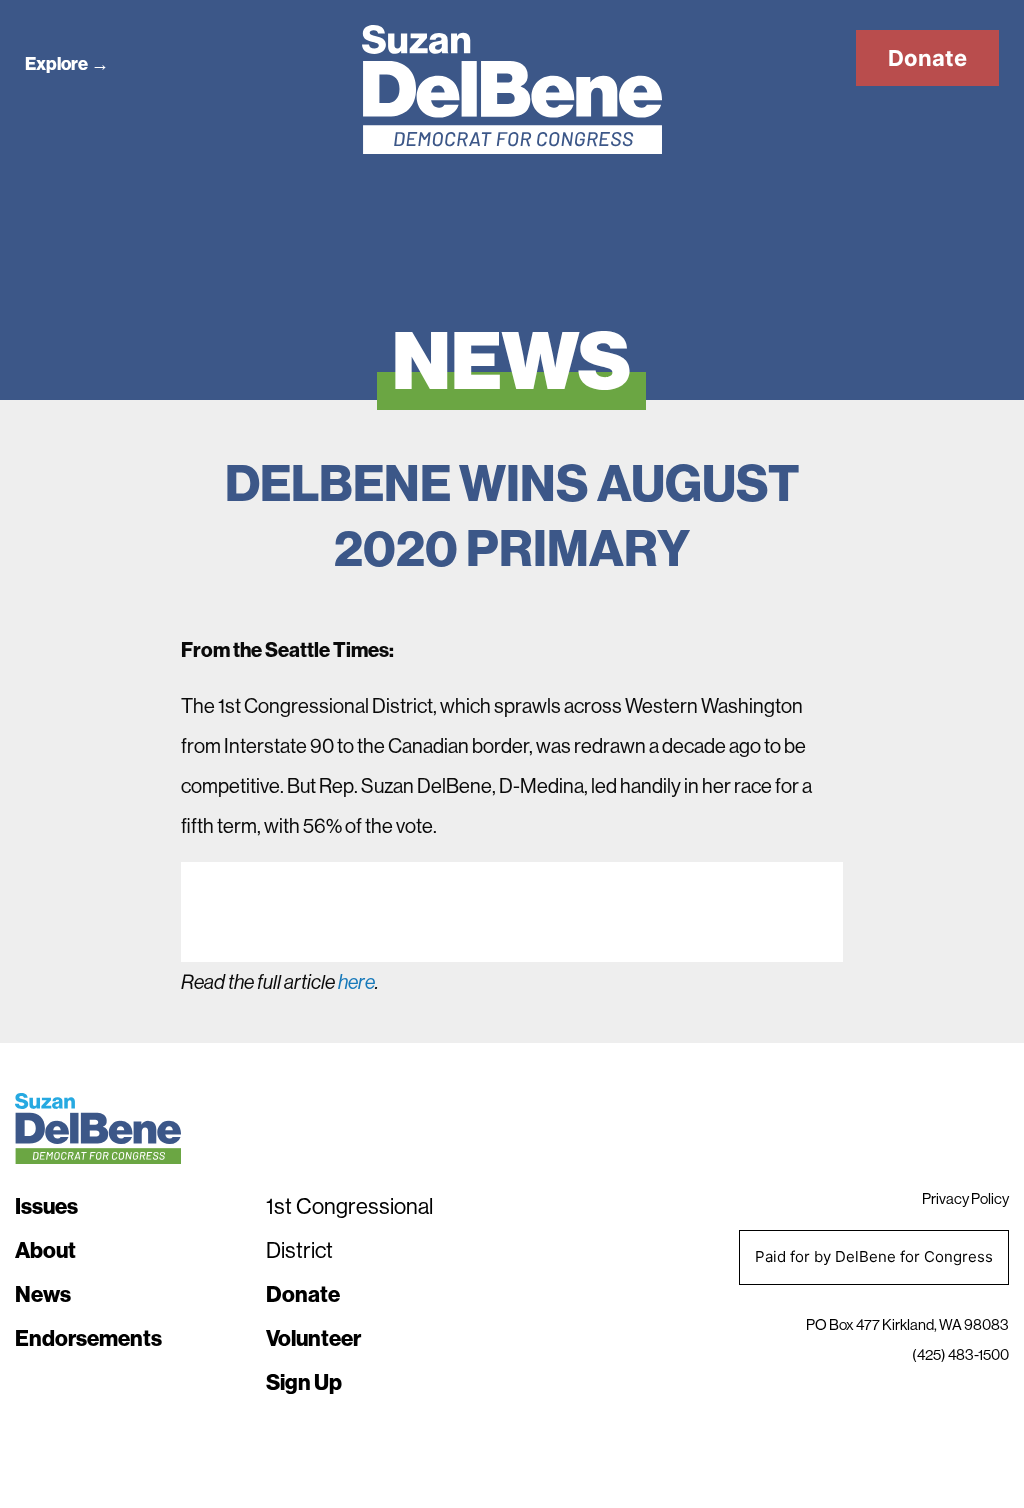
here (356, 982)
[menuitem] (130, 1206)
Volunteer (313, 1338)
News (43, 1294)
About (45, 1250)
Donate (927, 58)
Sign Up (304, 1382)
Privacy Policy (965, 1198)
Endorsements (88, 1338)
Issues (46, 1206)
